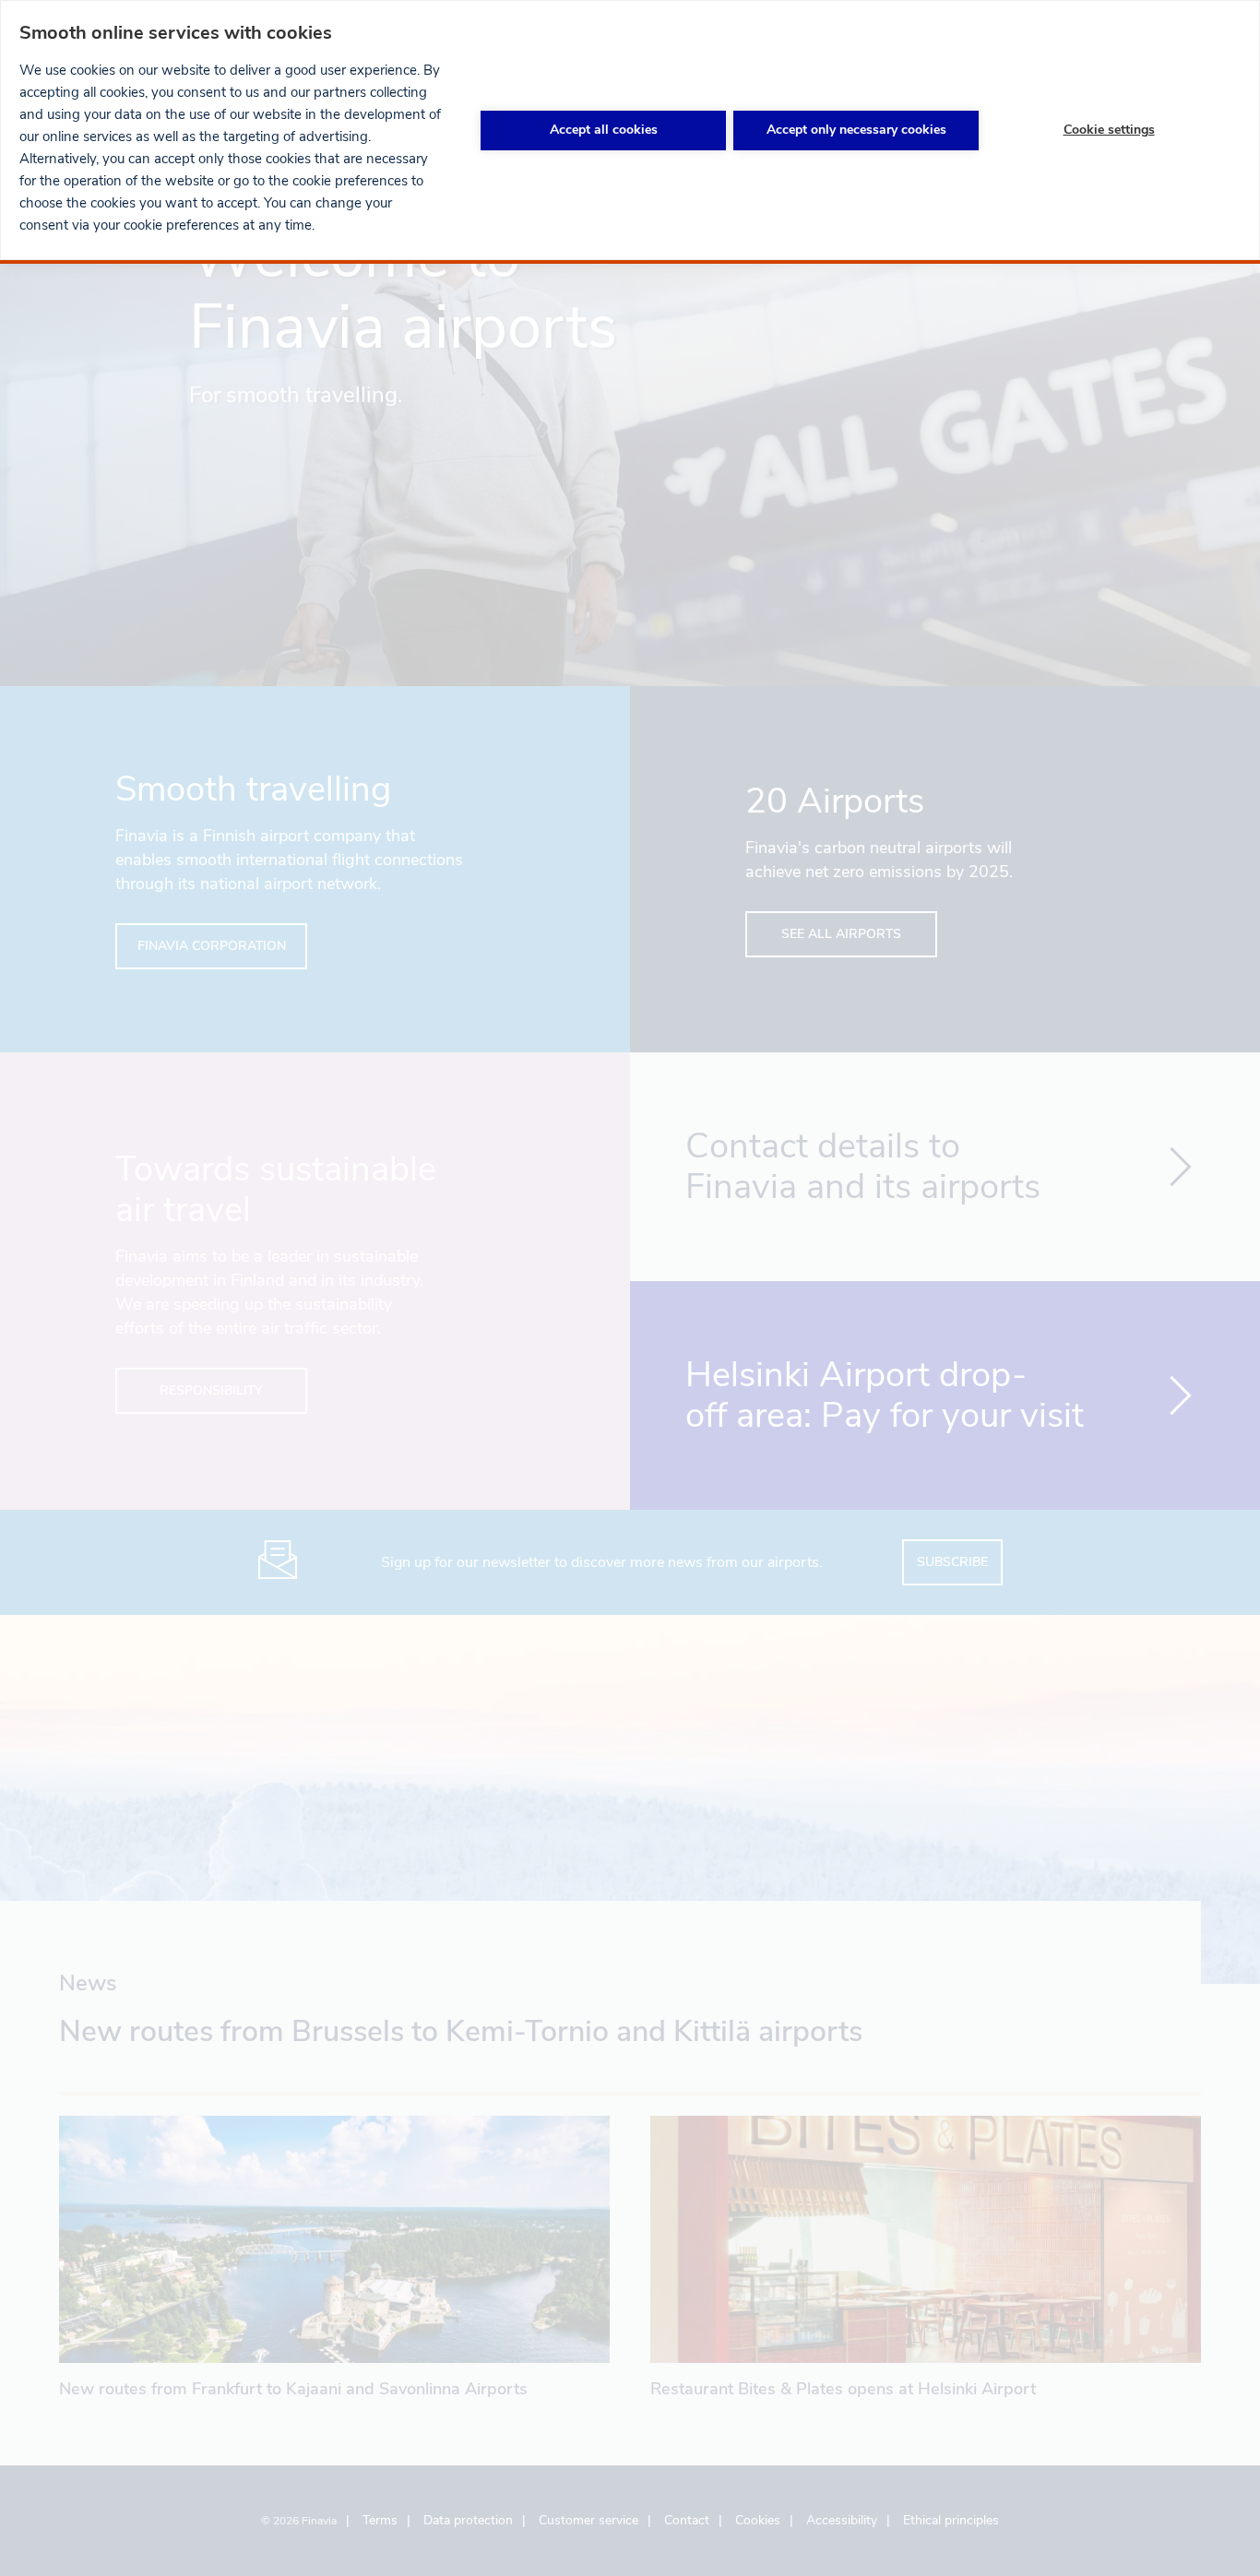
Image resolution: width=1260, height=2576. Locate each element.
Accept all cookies (604, 130)
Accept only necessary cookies (856, 130)
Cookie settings (1109, 130)
